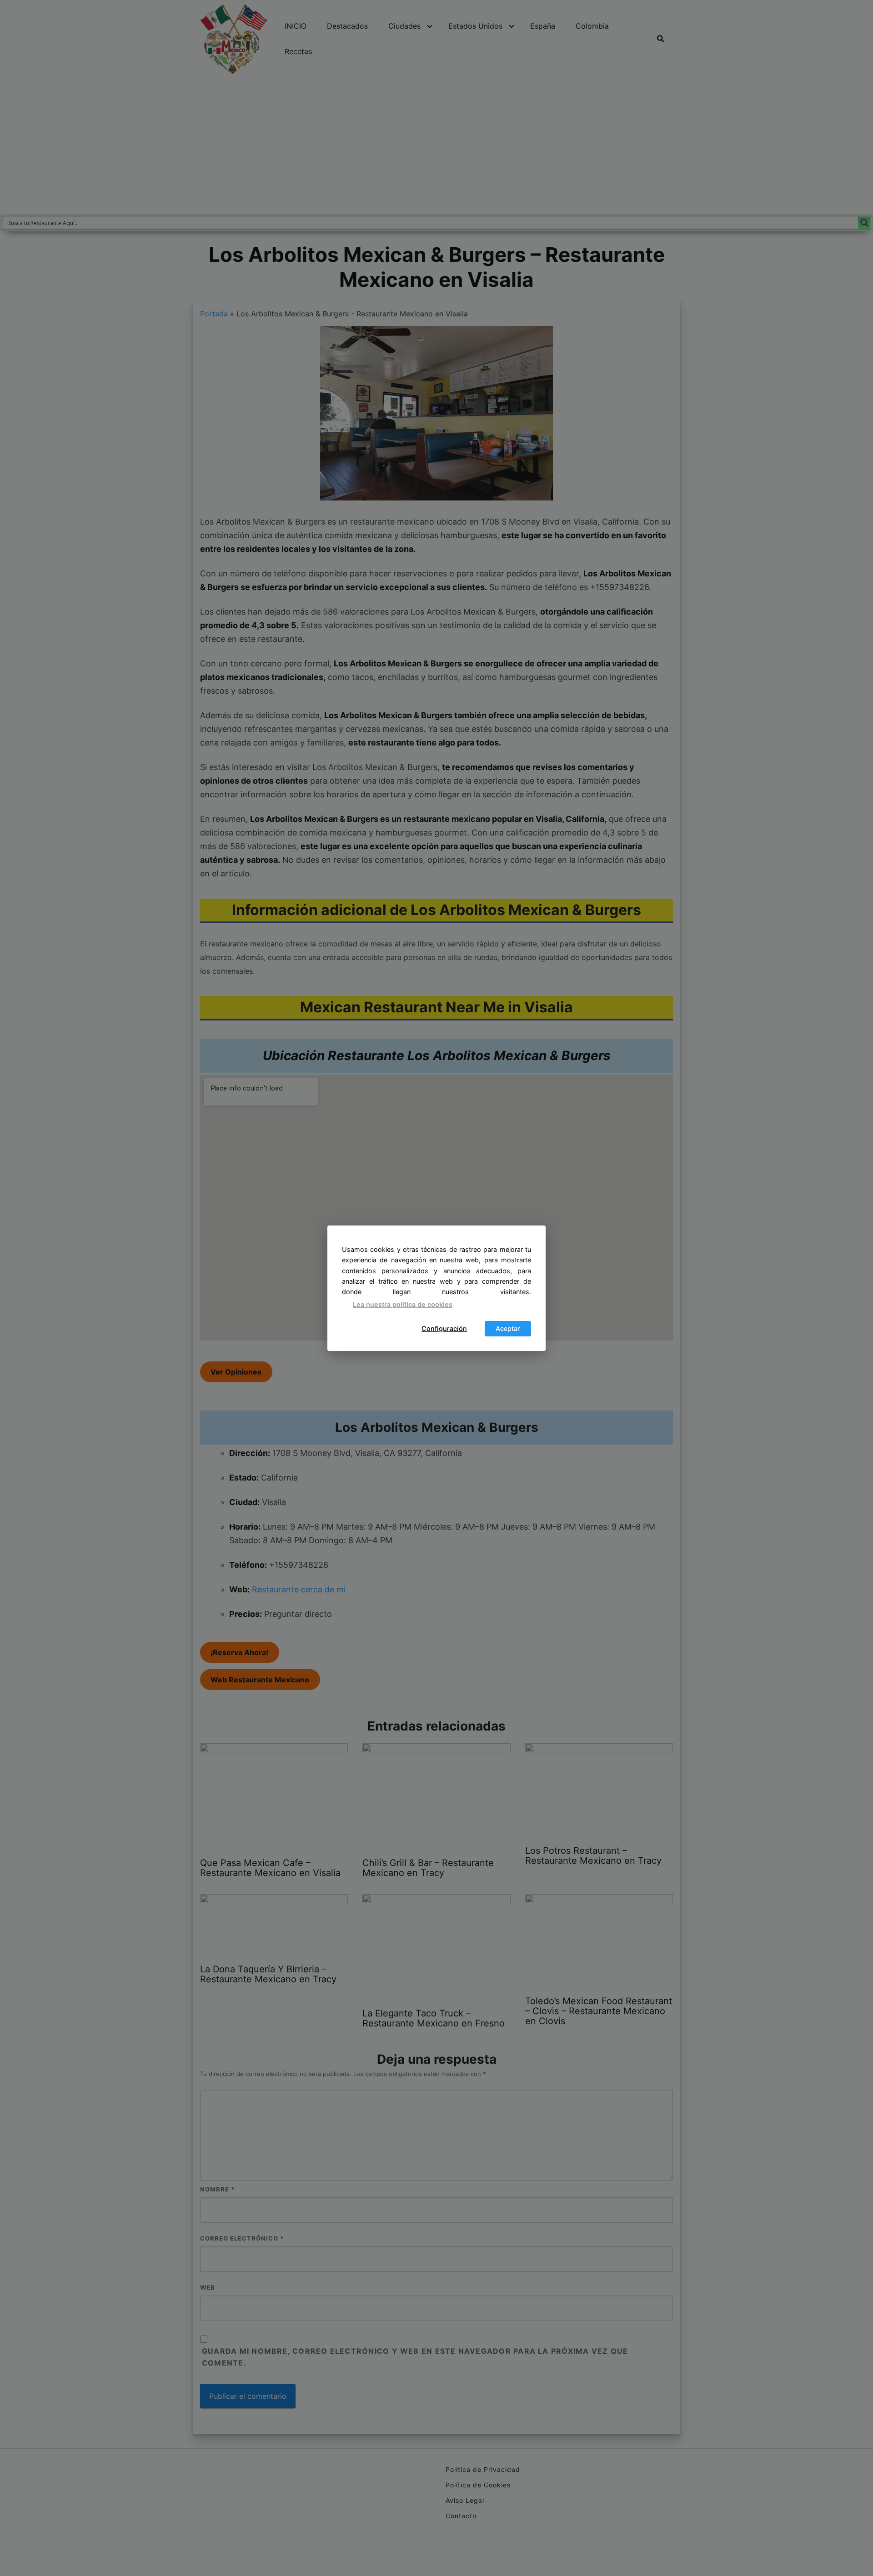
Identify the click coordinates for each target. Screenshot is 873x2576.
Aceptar (508, 1328)
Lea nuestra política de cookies (403, 1304)
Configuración (444, 1328)
